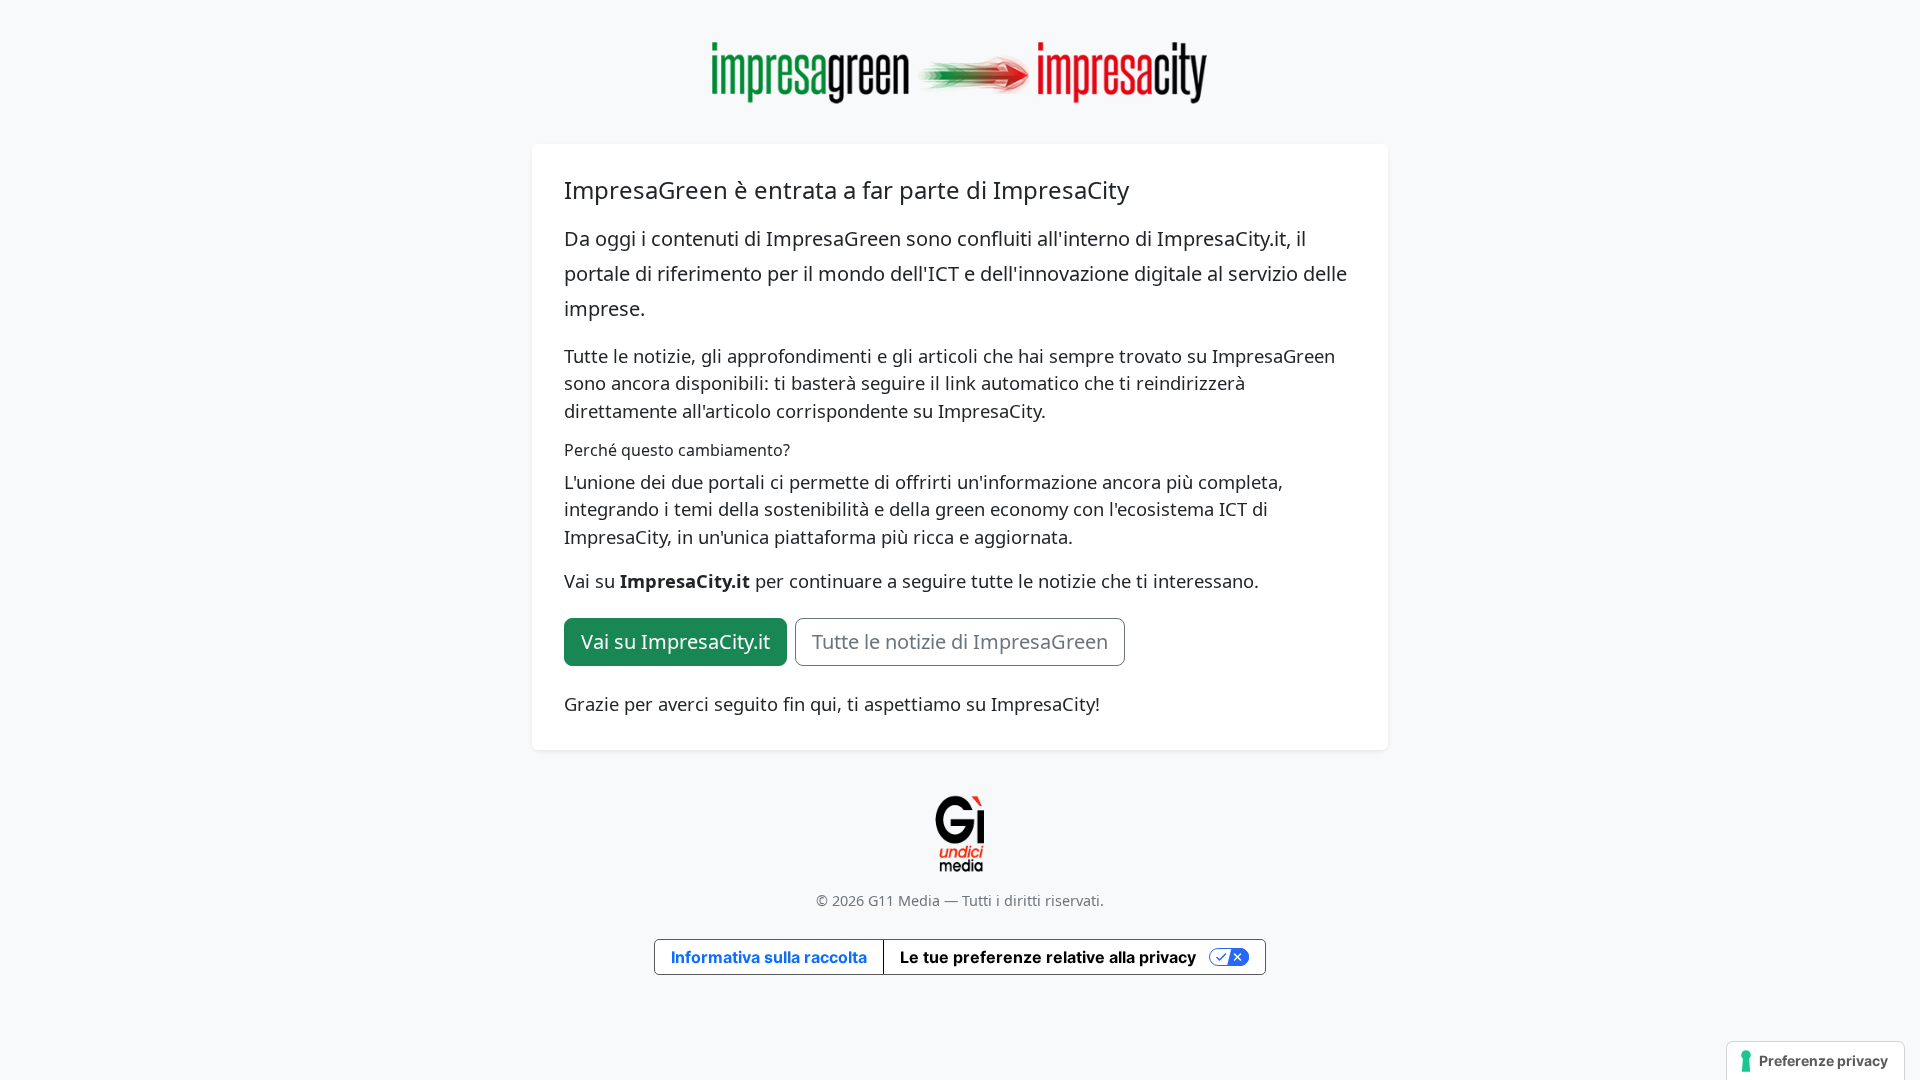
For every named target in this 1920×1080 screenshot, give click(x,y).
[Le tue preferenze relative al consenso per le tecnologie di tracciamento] (1815, 1061)
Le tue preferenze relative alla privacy (1048, 957)
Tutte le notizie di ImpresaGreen (960, 641)
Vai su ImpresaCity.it (675, 641)
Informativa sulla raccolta (769, 957)
